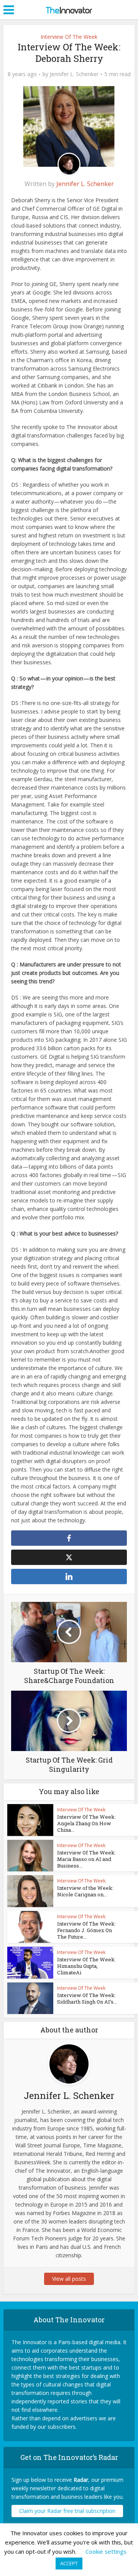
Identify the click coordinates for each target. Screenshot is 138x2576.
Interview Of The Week (69, 37)
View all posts (69, 2279)
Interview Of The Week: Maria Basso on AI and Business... (86, 1859)
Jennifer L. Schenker (74, 74)
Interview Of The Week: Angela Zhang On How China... (86, 1823)
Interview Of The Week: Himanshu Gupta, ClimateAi (86, 1966)
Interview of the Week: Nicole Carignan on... (85, 1891)
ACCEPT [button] (69, 2563)
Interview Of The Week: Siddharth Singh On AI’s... (87, 1998)
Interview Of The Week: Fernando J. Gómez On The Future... (86, 1930)
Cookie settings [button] (106, 2551)
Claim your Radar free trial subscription (67, 2511)
